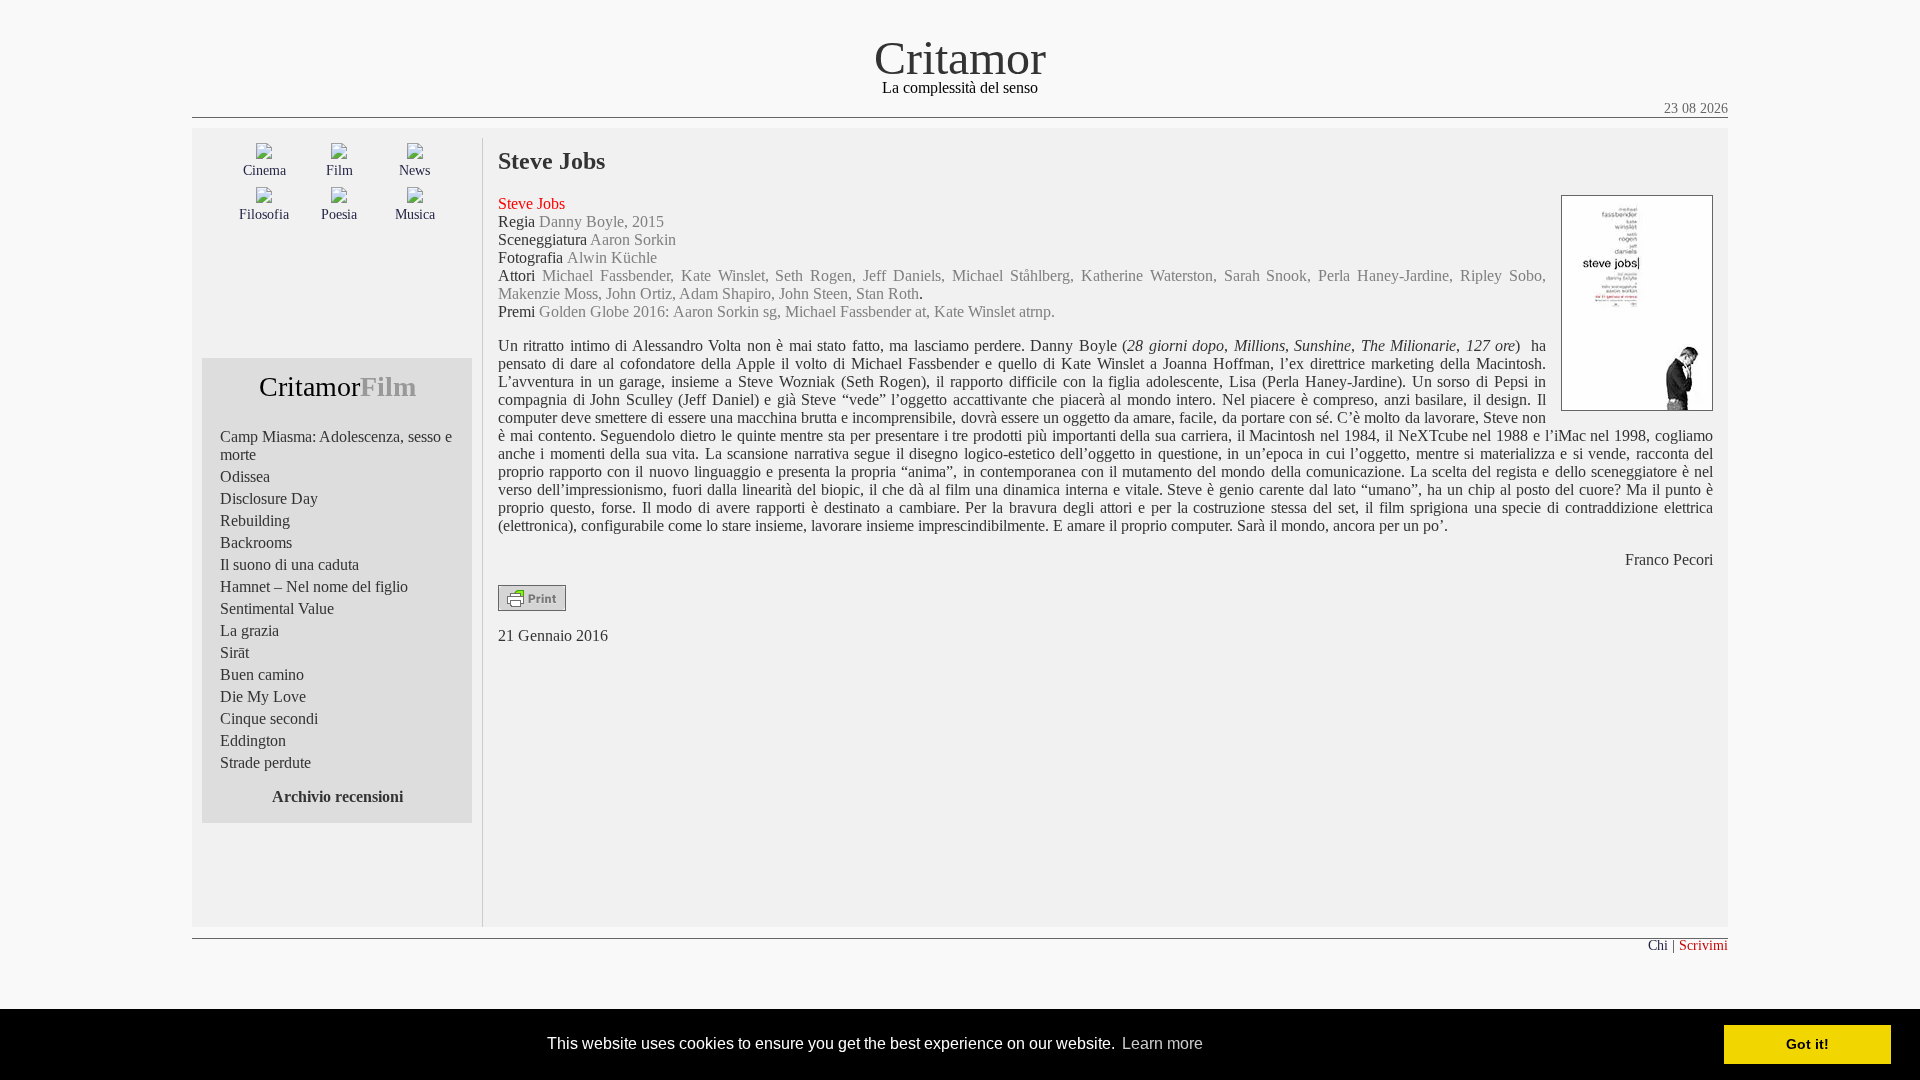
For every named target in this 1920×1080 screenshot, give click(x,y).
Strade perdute (265, 762)
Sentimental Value (277, 608)
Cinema (264, 170)
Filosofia (264, 214)
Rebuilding (255, 520)
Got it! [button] (1807, 1044)
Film (339, 170)
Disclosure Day (269, 498)
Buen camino (262, 674)
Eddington (253, 740)
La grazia (249, 630)
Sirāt (234, 652)
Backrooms (256, 542)
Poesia (339, 214)
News (414, 170)
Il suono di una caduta (289, 564)
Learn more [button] (1162, 1043)
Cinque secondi (269, 718)
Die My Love (263, 696)
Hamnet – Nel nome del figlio (314, 586)
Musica (415, 214)
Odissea (245, 476)
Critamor (960, 57)
